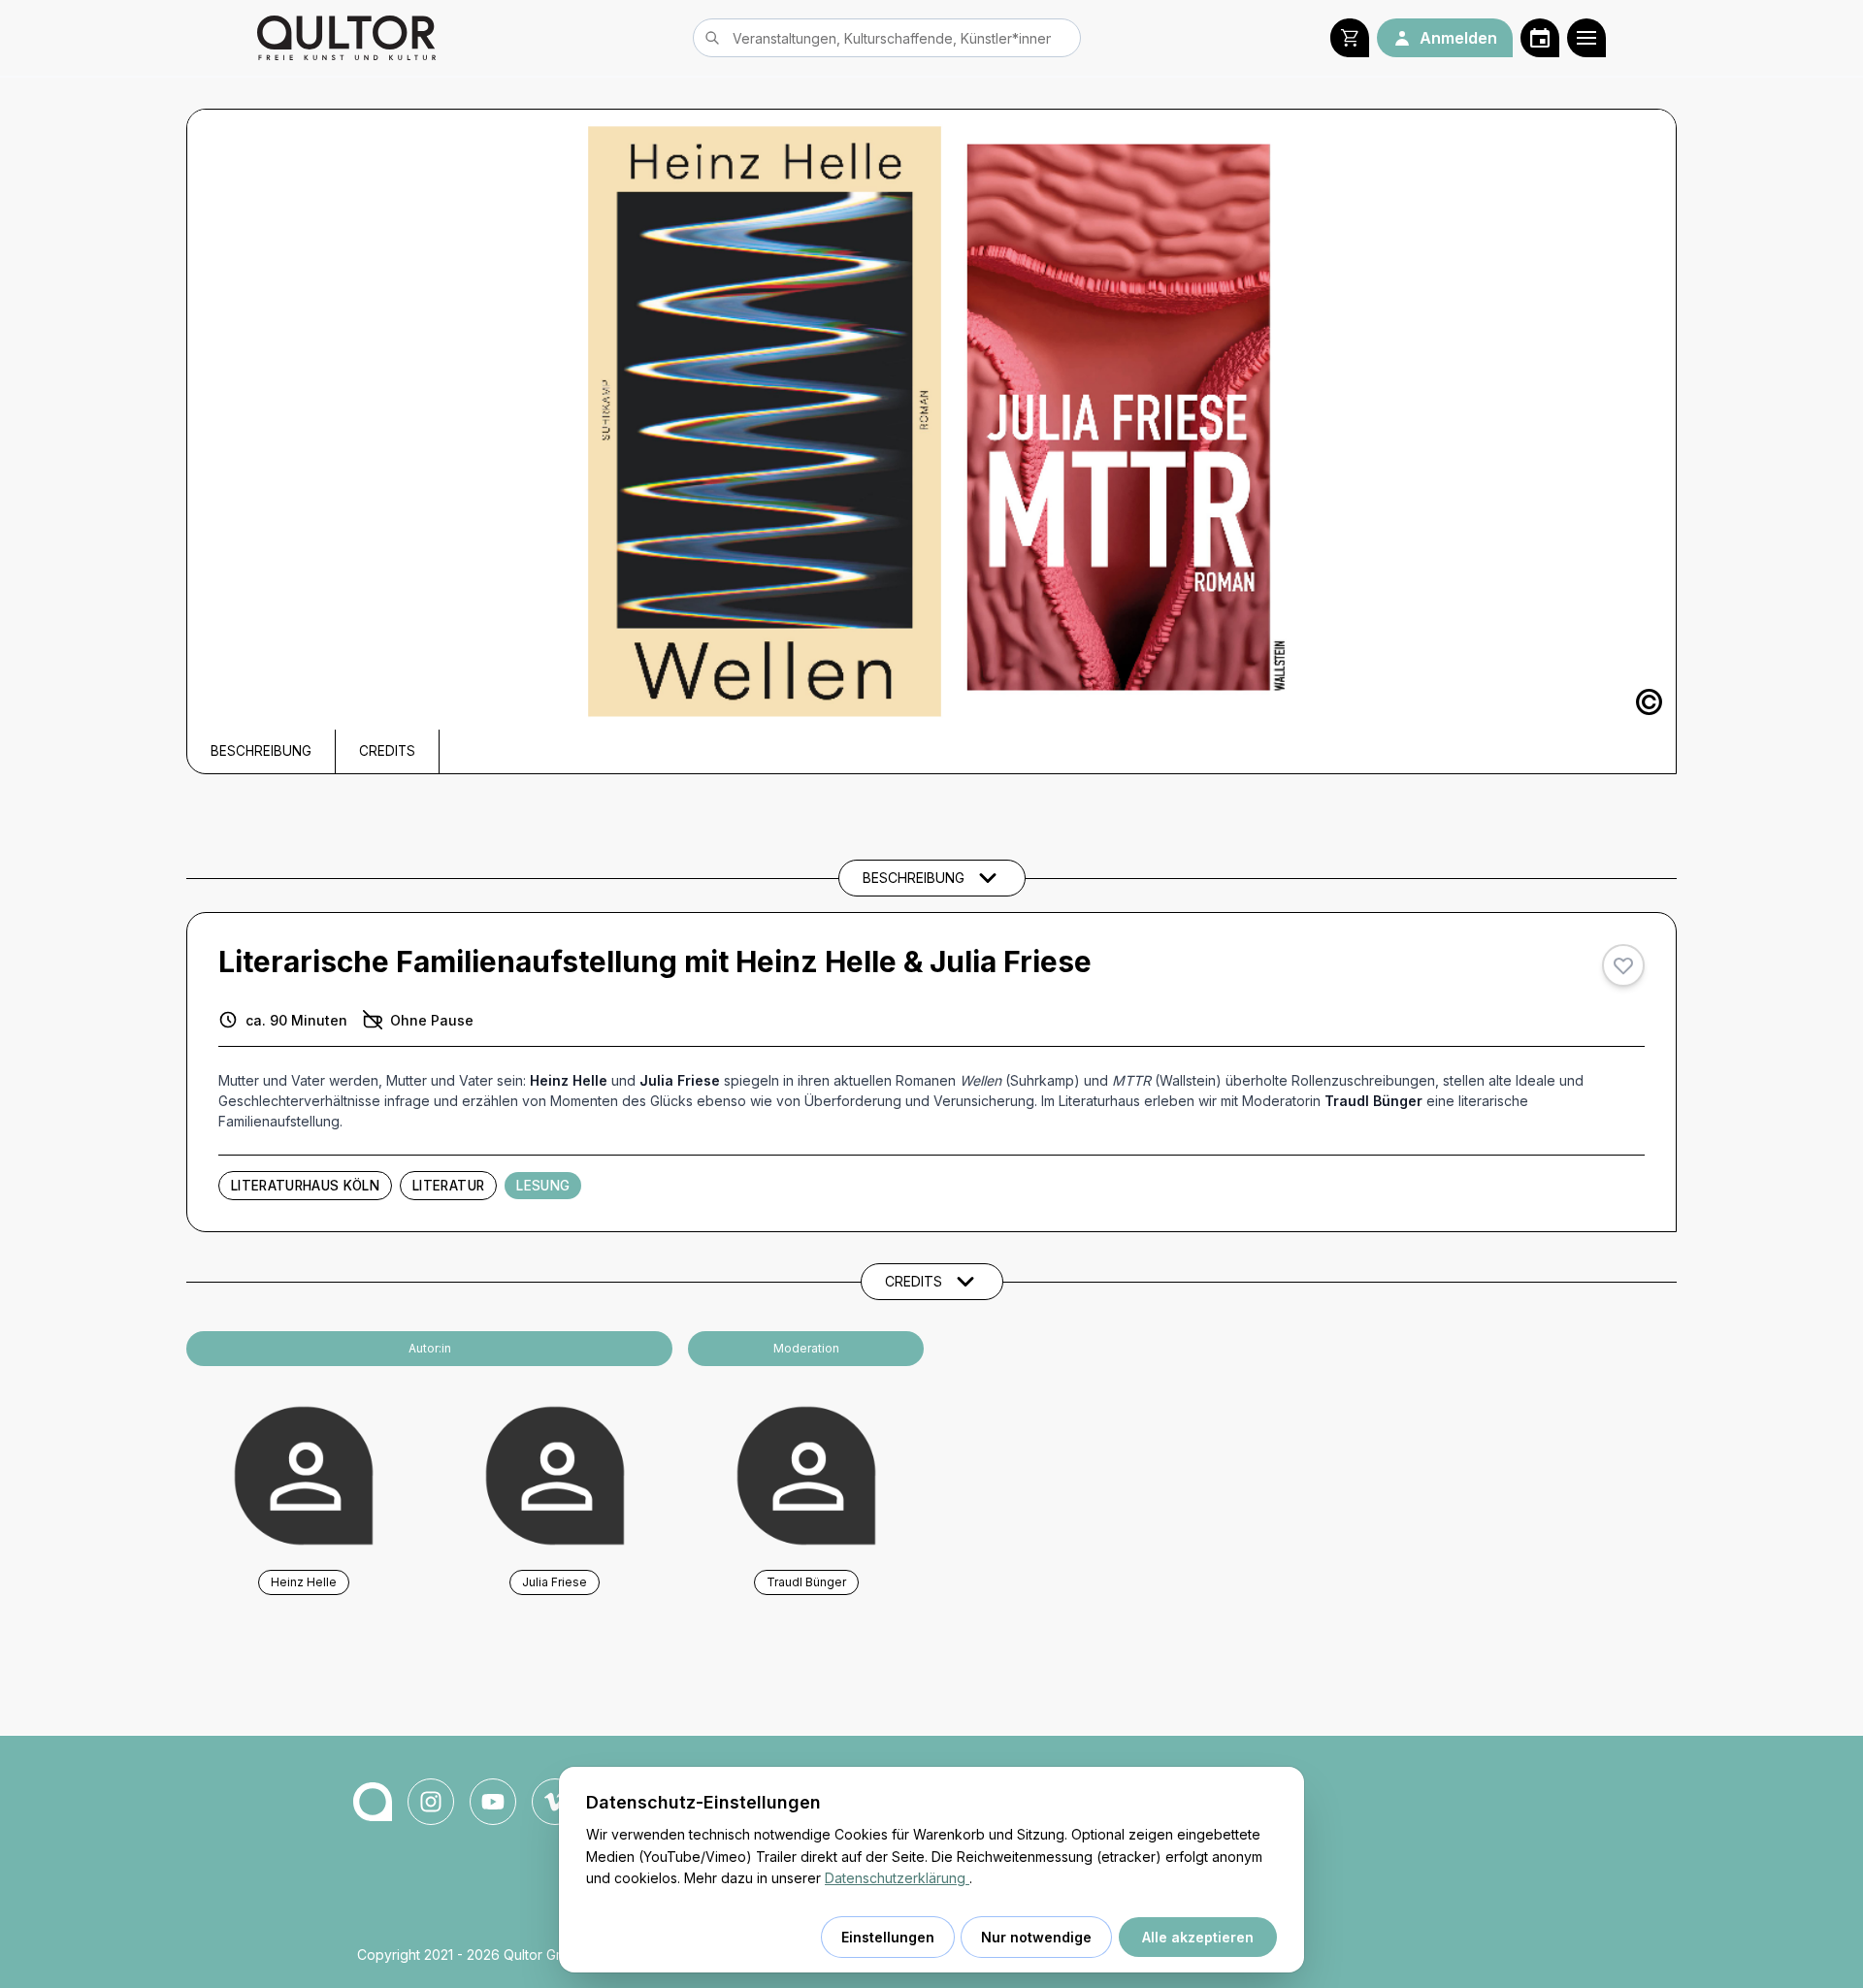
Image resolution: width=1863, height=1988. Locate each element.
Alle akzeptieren (1198, 1937)
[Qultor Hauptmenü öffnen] (1586, 38)
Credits (387, 751)
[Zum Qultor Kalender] (1540, 38)
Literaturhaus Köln (305, 1186)
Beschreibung (261, 751)
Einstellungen (888, 1937)
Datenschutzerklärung (897, 1878)
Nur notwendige (1036, 1937)
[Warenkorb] (1350, 38)
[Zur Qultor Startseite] (346, 38)
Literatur (448, 1186)
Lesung (543, 1186)
